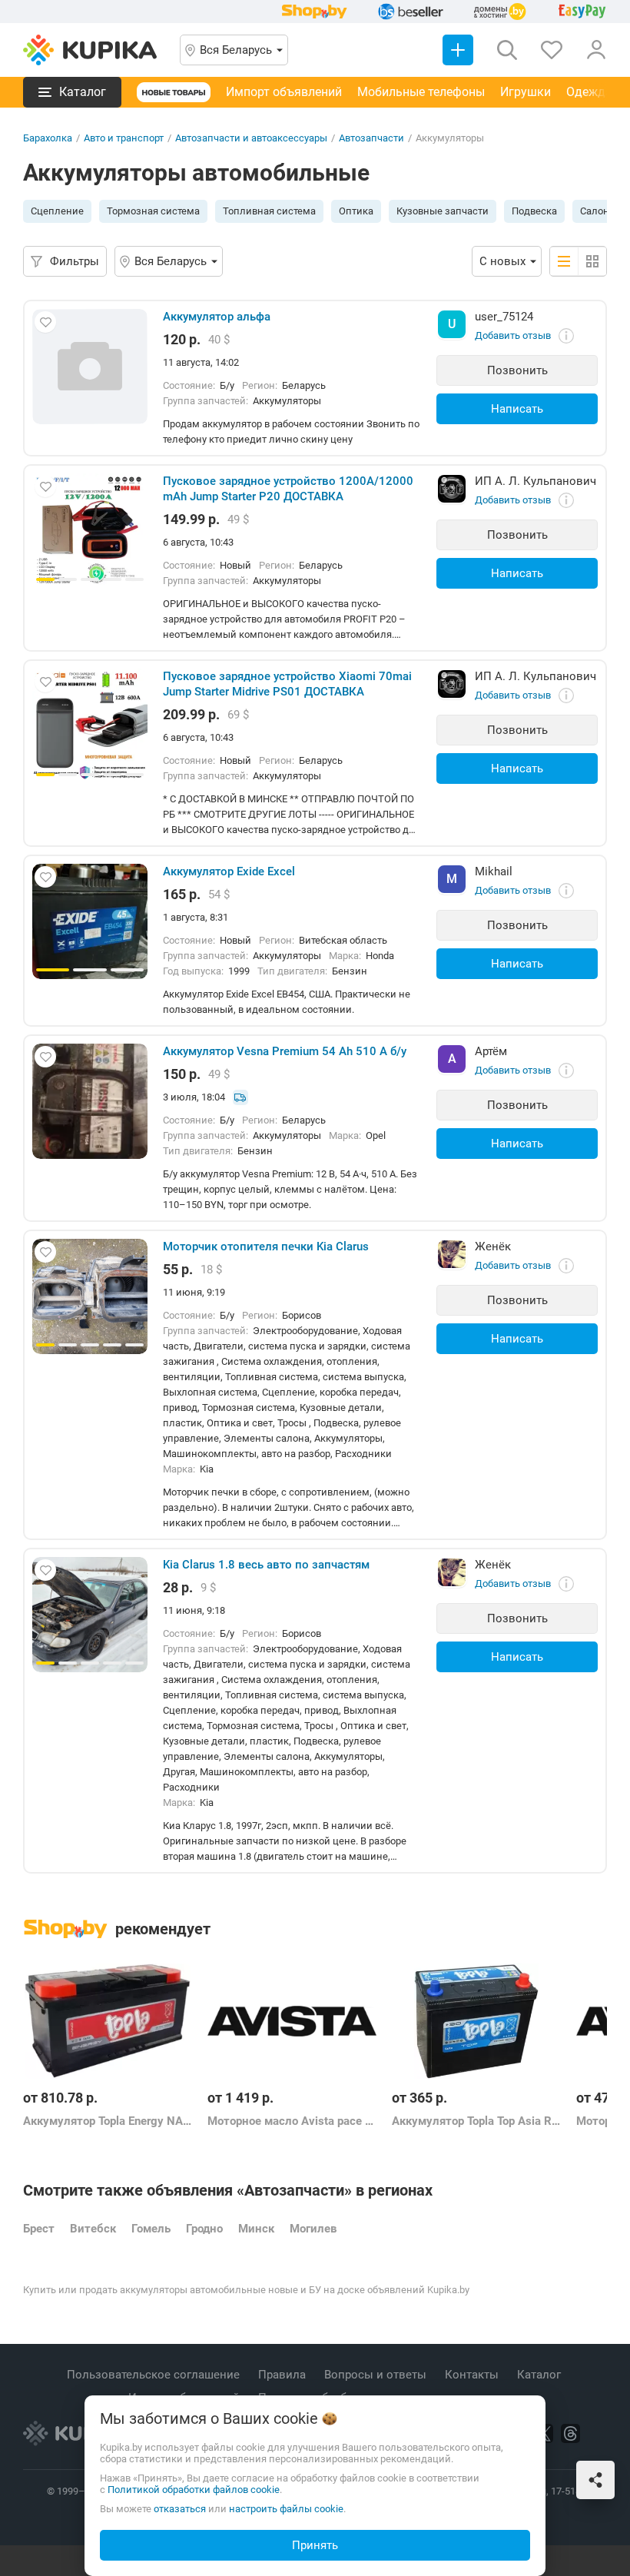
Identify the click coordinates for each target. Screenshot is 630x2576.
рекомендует (163, 1929)
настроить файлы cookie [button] (286, 2509)
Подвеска (534, 211)
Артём (491, 1051)
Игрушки (526, 92)
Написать (517, 409)
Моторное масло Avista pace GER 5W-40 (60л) (292, 2121)
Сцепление (57, 211)
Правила (283, 2375)
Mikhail (494, 871)
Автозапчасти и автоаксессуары (251, 138)
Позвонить (517, 370)
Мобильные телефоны (421, 92)
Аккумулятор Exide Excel (229, 871)
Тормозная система (153, 211)
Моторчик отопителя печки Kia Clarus (266, 1247)
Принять (315, 2545)
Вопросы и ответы (377, 2375)
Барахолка (48, 138)
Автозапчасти (371, 138)
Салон (595, 211)
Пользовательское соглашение (155, 2375)
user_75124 (504, 317)
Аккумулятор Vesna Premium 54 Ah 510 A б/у (285, 1051)
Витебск (93, 2229)
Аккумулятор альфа (217, 317)
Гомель (151, 2229)
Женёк (493, 1247)
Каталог (540, 2375)
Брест (39, 2229)
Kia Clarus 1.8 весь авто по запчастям (266, 1565)
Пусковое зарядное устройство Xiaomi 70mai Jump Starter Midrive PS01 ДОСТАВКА (287, 684)
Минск (256, 2229)
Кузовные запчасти (443, 211)
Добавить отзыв (513, 335)
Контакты (473, 2375)
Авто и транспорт (124, 138)
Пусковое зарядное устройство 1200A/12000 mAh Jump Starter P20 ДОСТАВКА (288, 489)
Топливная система (269, 211)
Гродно (204, 2229)
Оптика (356, 211)
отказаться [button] (180, 2509)
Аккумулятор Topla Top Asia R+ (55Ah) (476, 2121)
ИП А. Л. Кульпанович (535, 481)
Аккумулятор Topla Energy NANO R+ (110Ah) (108, 2121)
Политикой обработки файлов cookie (194, 2490)
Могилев (313, 2229)
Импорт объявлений (284, 92)
